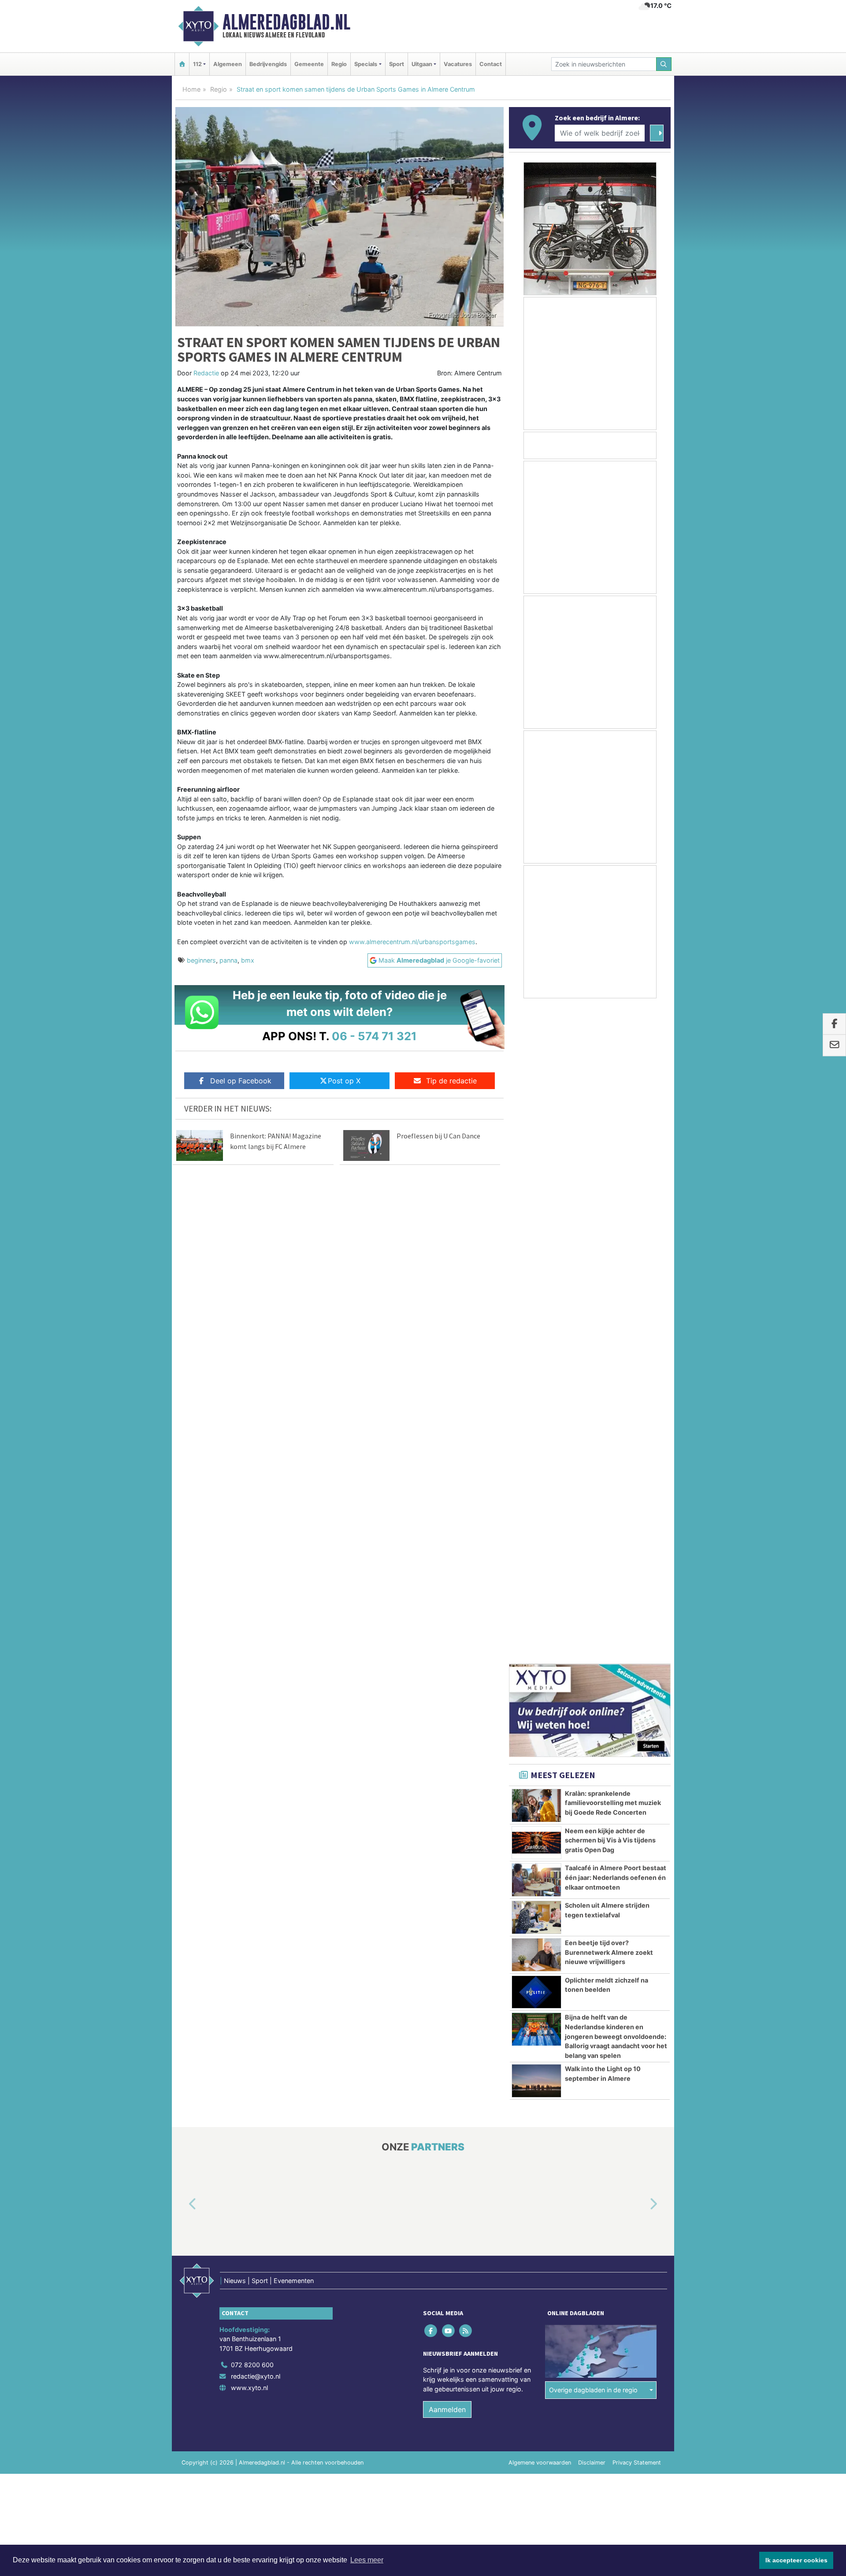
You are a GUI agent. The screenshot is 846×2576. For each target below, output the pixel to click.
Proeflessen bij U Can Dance (438, 1136)
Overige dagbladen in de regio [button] (593, 1734)
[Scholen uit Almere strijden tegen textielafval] (536, 1262)
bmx (248, 960)
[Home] (182, 64)
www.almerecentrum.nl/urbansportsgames (412, 942)
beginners (201, 960)
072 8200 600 (252, 1709)
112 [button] (197, 64)
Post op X (344, 1081)
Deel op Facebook (241, 1081)
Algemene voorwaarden (540, 1807)
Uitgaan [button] (422, 64)
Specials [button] (366, 64)
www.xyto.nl (249, 1732)
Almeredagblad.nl (286, 22)
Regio (339, 64)
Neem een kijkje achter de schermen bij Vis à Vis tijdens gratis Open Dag (610, 1185)
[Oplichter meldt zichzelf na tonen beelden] (536, 1337)
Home (191, 89)
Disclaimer (592, 1807)
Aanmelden (447, 1754)
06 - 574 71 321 (374, 1036)
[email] (834, 1045)
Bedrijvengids (268, 64)
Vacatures (458, 64)
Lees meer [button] (367, 2560)
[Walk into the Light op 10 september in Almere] (536, 1425)
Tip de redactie (451, 1081)
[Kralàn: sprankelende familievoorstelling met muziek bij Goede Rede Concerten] (536, 1150)
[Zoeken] (664, 64)
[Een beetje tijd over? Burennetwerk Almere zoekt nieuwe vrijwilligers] (536, 1299)
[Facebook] (432, 1675)
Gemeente (309, 64)
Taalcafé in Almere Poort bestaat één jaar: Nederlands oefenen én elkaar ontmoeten (616, 1222)
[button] (182, 1549)
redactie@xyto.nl (256, 1721)
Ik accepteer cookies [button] (796, 2560)
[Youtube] (449, 1675)
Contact (491, 64)
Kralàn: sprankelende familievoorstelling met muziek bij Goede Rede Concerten (613, 1147)
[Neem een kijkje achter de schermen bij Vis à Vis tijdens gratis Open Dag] (536, 1187)
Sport (397, 64)
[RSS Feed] (466, 1675)
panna (228, 960)
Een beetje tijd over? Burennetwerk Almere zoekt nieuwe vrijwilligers (609, 1297)
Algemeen (228, 64)
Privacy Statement (637, 1807)
